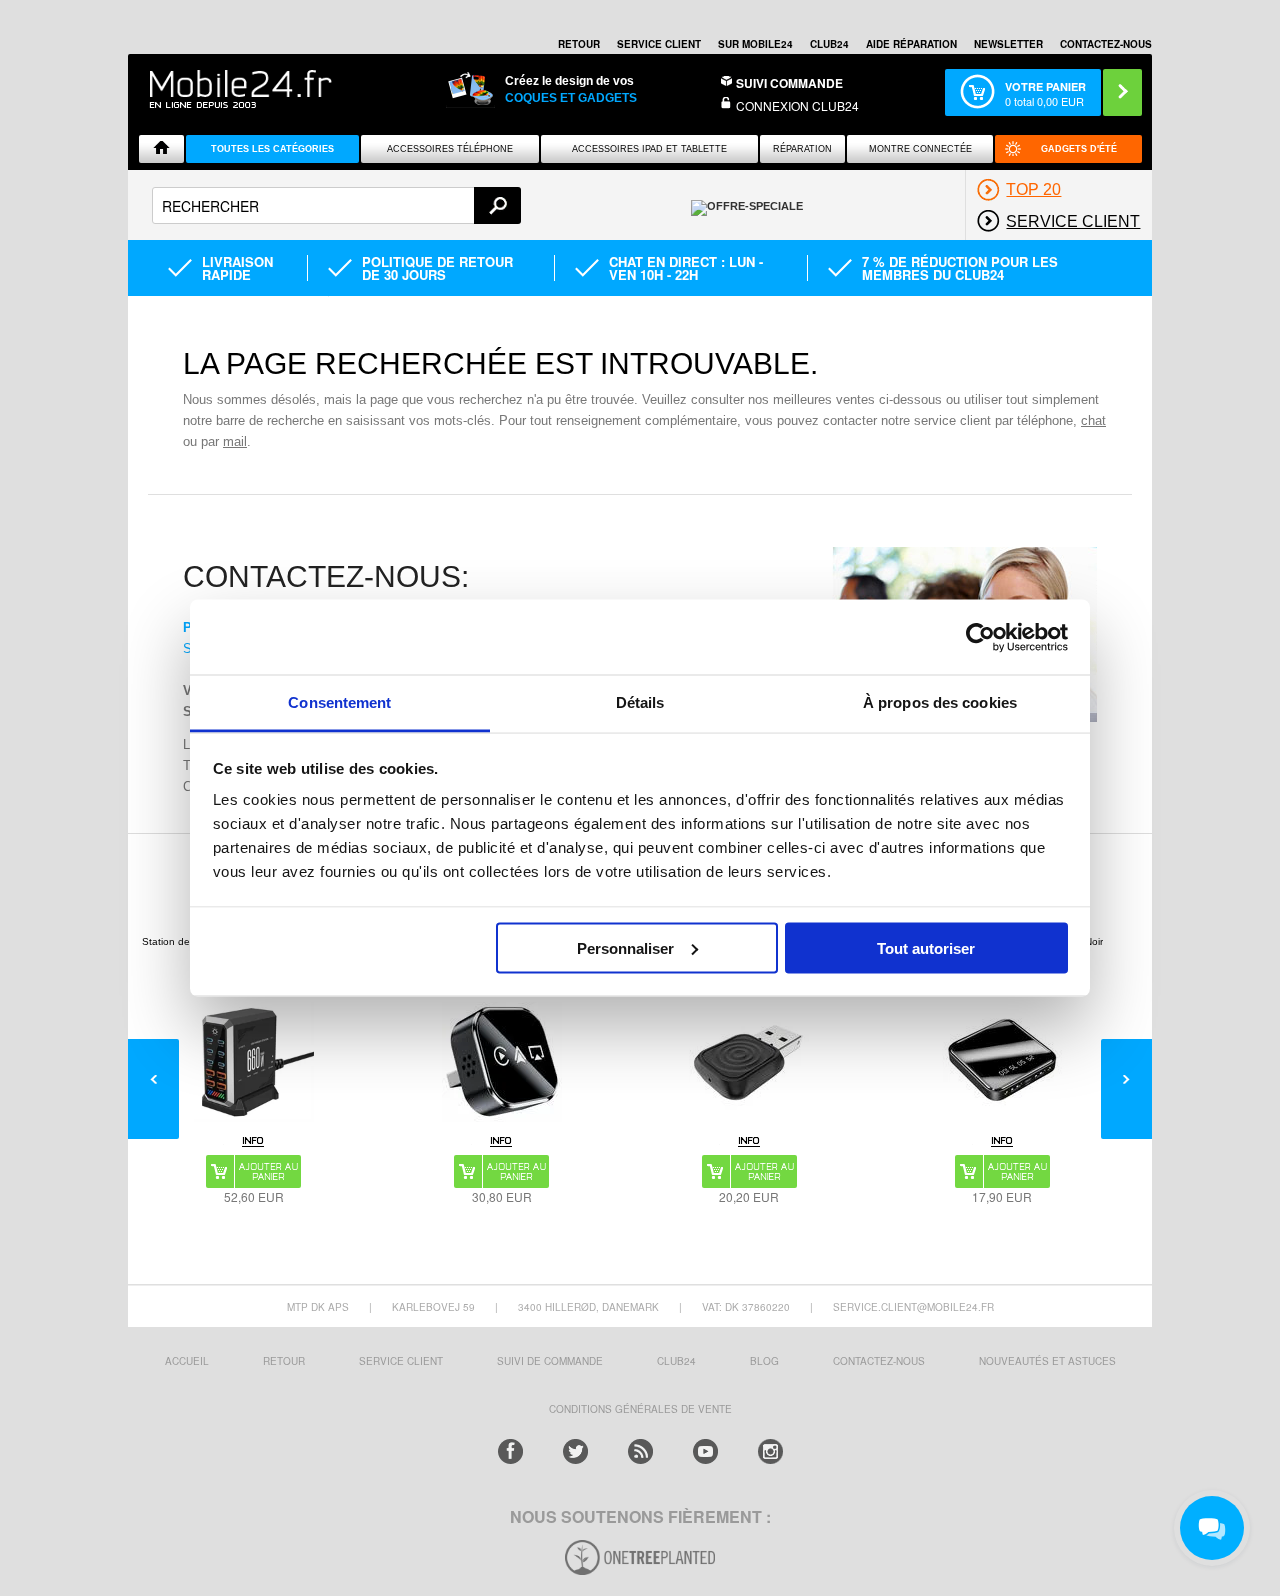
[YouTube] (705, 1451)
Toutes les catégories (272, 149)
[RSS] (640, 1451)
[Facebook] (510, 1451)
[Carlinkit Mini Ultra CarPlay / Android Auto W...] (749, 1062)
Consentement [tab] (339, 702)
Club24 (829, 44)
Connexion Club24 (797, 105)
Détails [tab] (640, 702)
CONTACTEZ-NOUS (1106, 44)
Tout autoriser (926, 947)
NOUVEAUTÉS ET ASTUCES (1047, 1361)
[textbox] (336, 205)
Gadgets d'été (1079, 149)
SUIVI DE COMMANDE (550, 1361)
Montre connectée (920, 149)
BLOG (764, 1361)
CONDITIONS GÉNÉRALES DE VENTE (640, 1409)
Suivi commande (789, 83)
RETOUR (579, 44)
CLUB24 (676, 1361)
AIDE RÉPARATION (911, 44)
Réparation (802, 149)
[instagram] (770, 1451)
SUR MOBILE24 (755, 44)
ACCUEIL (187, 1361)
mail (235, 441)
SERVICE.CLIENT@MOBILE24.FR (913, 1307)
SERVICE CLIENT (659, 44)
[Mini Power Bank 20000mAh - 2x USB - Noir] (1002, 1062)
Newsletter (1008, 44)
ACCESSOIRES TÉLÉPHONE (450, 149)
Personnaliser (625, 947)
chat (1093, 420)
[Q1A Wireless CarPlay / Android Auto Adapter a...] (502, 1062)
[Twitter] (575, 1451)
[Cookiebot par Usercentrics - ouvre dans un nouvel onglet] (980, 637)
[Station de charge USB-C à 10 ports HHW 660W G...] (254, 1062)
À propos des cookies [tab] (940, 702)
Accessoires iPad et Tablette (649, 149)
